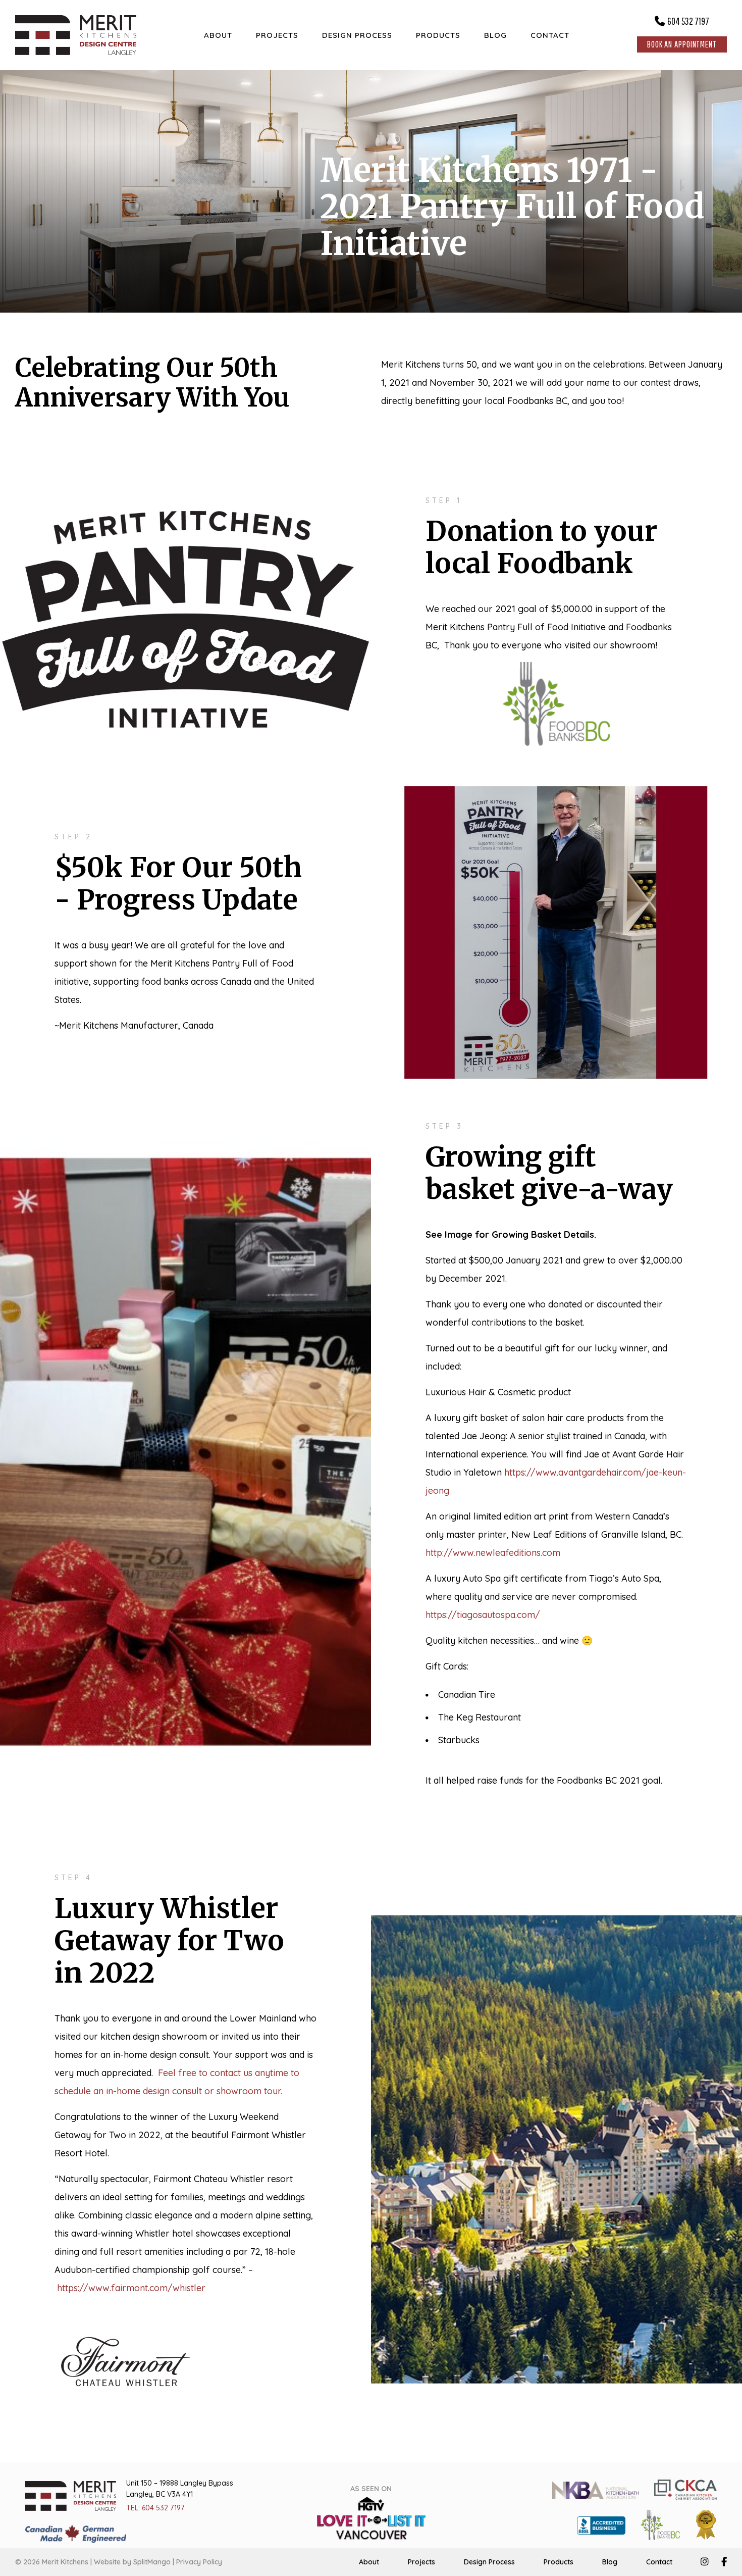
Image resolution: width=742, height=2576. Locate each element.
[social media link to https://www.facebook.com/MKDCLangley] (724, 2562)
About (369, 2562)
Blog (610, 2562)
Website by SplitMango (132, 2562)
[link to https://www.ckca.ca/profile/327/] (685, 2489)
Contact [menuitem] (550, 35)
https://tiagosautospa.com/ (483, 1615)
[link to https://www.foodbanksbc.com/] (660, 2524)
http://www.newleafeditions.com (493, 1553)
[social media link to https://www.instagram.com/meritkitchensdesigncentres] (705, 2562)
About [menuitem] (218, 35)
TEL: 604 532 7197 (155, 2508)
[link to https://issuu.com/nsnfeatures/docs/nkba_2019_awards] (706, 2524)
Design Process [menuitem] (357, 35)
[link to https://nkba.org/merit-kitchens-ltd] (595, 2489)
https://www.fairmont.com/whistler (131, 2288)
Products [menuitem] (438, 35)
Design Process (489, 2562)
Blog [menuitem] (495, 35)
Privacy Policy (199, 2562)
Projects (421, 2562)
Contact (659, 2562)
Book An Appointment (682, 44)
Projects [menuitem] (277, 35)
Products (559, 2562)
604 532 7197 (688, 21)
